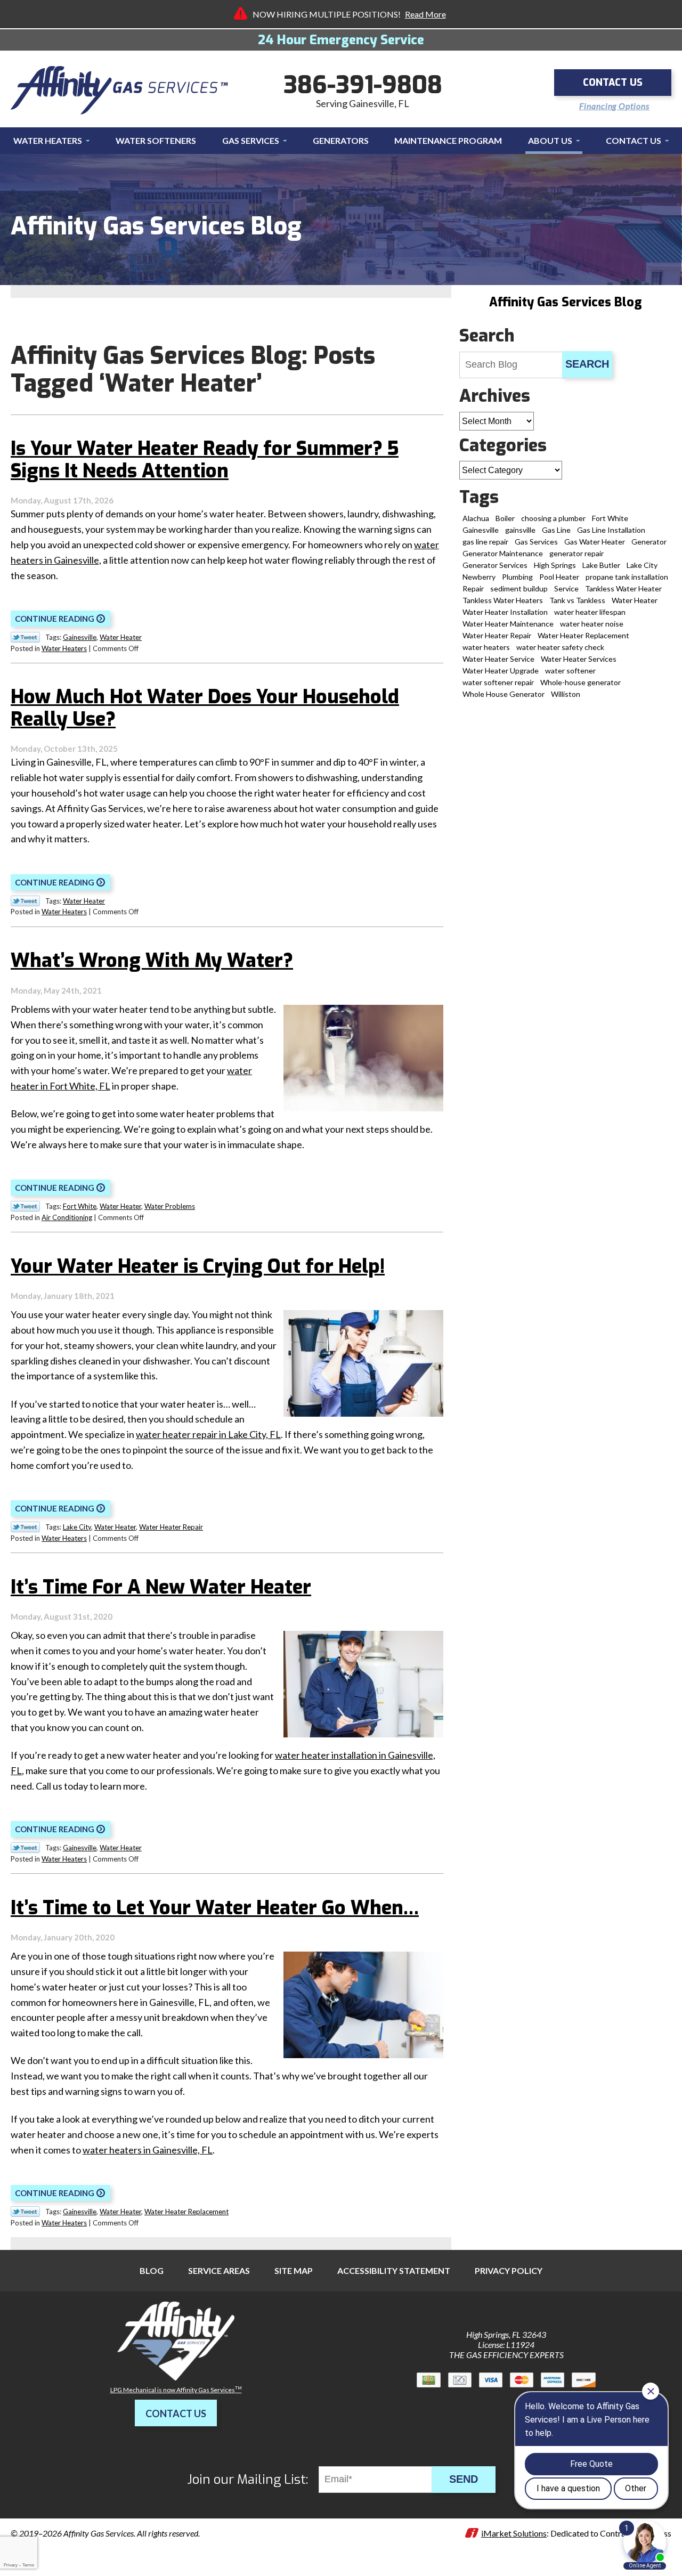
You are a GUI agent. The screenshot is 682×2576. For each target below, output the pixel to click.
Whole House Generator (504, 694)
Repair (473, 588)
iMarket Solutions (514, 2533)
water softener (570, 671)
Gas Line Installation (611, 530)
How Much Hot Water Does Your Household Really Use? (205, 708)
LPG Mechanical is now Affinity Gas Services (176, 2390)
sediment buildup (519, 588)
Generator (649, 542)
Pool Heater (559, 577)
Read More (425, 14)
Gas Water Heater (595, 542)
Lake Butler (601, 565)
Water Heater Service (498, 659)
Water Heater (121, 637)
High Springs (555, 565)
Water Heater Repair (171, 1527)
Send (464, 2479)
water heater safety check (560, 647)
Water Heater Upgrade (501, 671)
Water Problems (170, 1206)
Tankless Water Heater (623, 588)
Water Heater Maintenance (508, 624)
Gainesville (80, 637)
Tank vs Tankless (577, 600)
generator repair (577, 553)
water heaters (486, 647)
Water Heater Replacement (186, 2212)
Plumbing (517, 577)
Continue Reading (55, 619)
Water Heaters (64, 648)
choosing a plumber (553, 518)
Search (587, 364)
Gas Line (556, 530)
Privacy (11, 2565)
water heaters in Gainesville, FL (148, 2150)
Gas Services (536, 542)
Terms (28, 2565)
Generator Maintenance (503, 553)
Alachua (476, 518)
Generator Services (495, 565)
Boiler (505, 518)
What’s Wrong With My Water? (152, 961)
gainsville (520, 530)
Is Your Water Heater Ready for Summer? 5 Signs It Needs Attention (205, 460)
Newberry (479, 577)
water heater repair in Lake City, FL (208, 1434)
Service (566, 588)
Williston (566, 694)
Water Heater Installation (505, 612)
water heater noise (592, 624)
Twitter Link (25, 637)
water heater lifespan (590, 612)
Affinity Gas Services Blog (565, 302)
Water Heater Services (579, 659)
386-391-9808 (363, 85)
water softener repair (498, 682)
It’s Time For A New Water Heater (161, 1587)
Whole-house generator (580, 682)
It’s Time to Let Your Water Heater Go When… (215, 1908)
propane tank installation (627, 577)
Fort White (80, 1206)
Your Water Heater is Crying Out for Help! (198, 1266)
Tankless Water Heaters (503, 600)
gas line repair (485, 542)
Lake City (77, 1527)
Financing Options (615, 106)
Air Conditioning (67, 1217)
